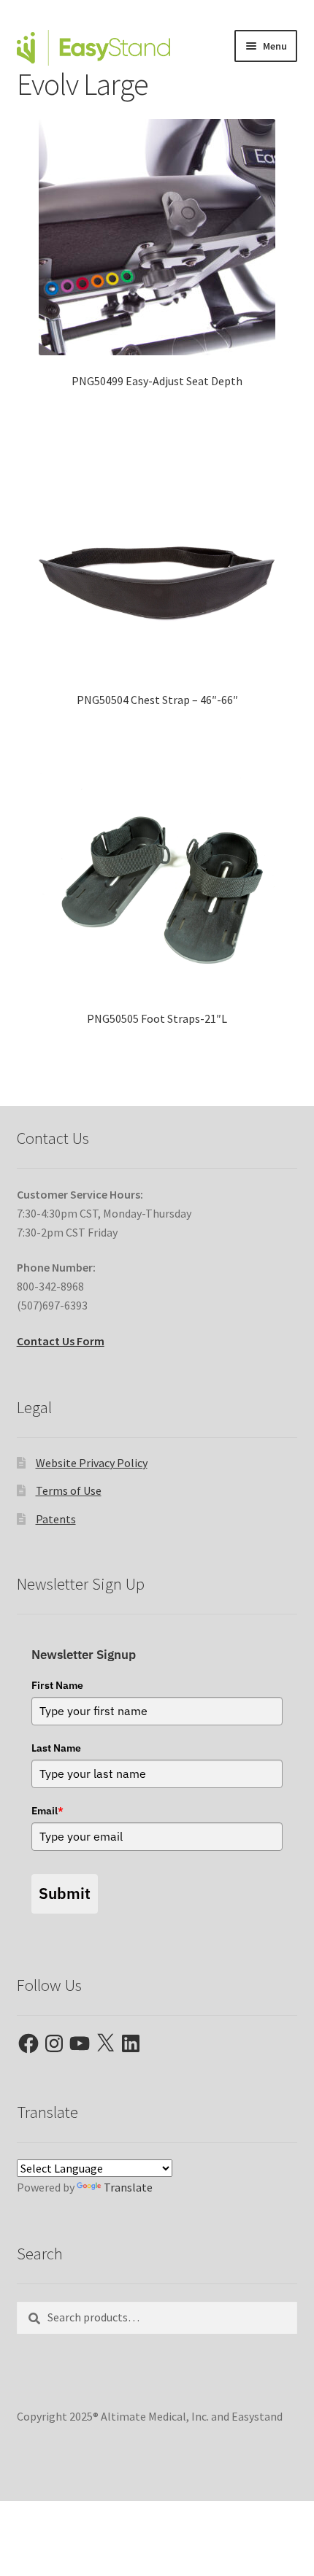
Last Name (56, 1748)
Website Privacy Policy (92, 1463)
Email (47, 1811)
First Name (57, 1685)
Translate (128, 2187)
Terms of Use (69, 1490)
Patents (56, 1519)
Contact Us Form (61, 1341)
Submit (65, 1893)
